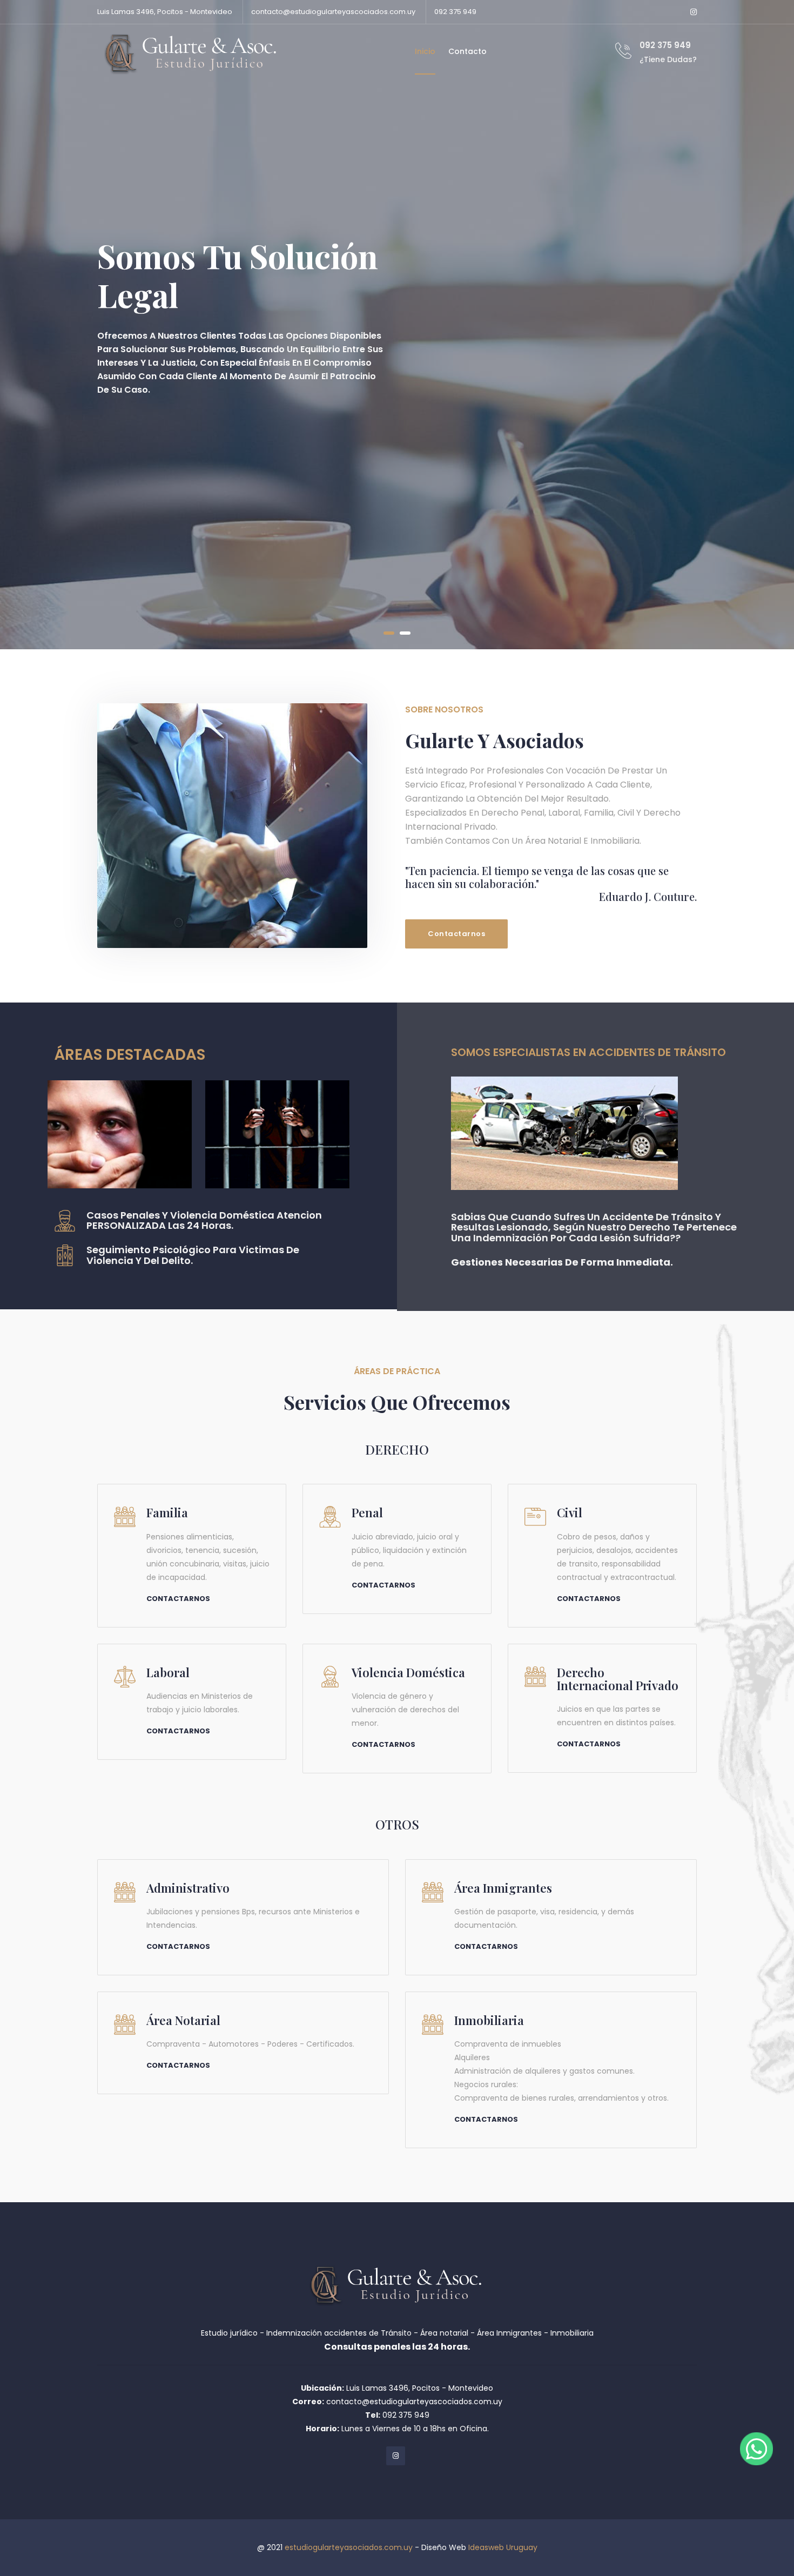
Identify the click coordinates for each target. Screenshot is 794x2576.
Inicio (425, 51)
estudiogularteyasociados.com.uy (349, 2547)
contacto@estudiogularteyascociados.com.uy (333, 12)
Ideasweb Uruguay (503, 2547)
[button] (389, 633)
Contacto (467, 51)
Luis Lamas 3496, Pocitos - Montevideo (165, 12)
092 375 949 (455, 12)
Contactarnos (456, 934)
